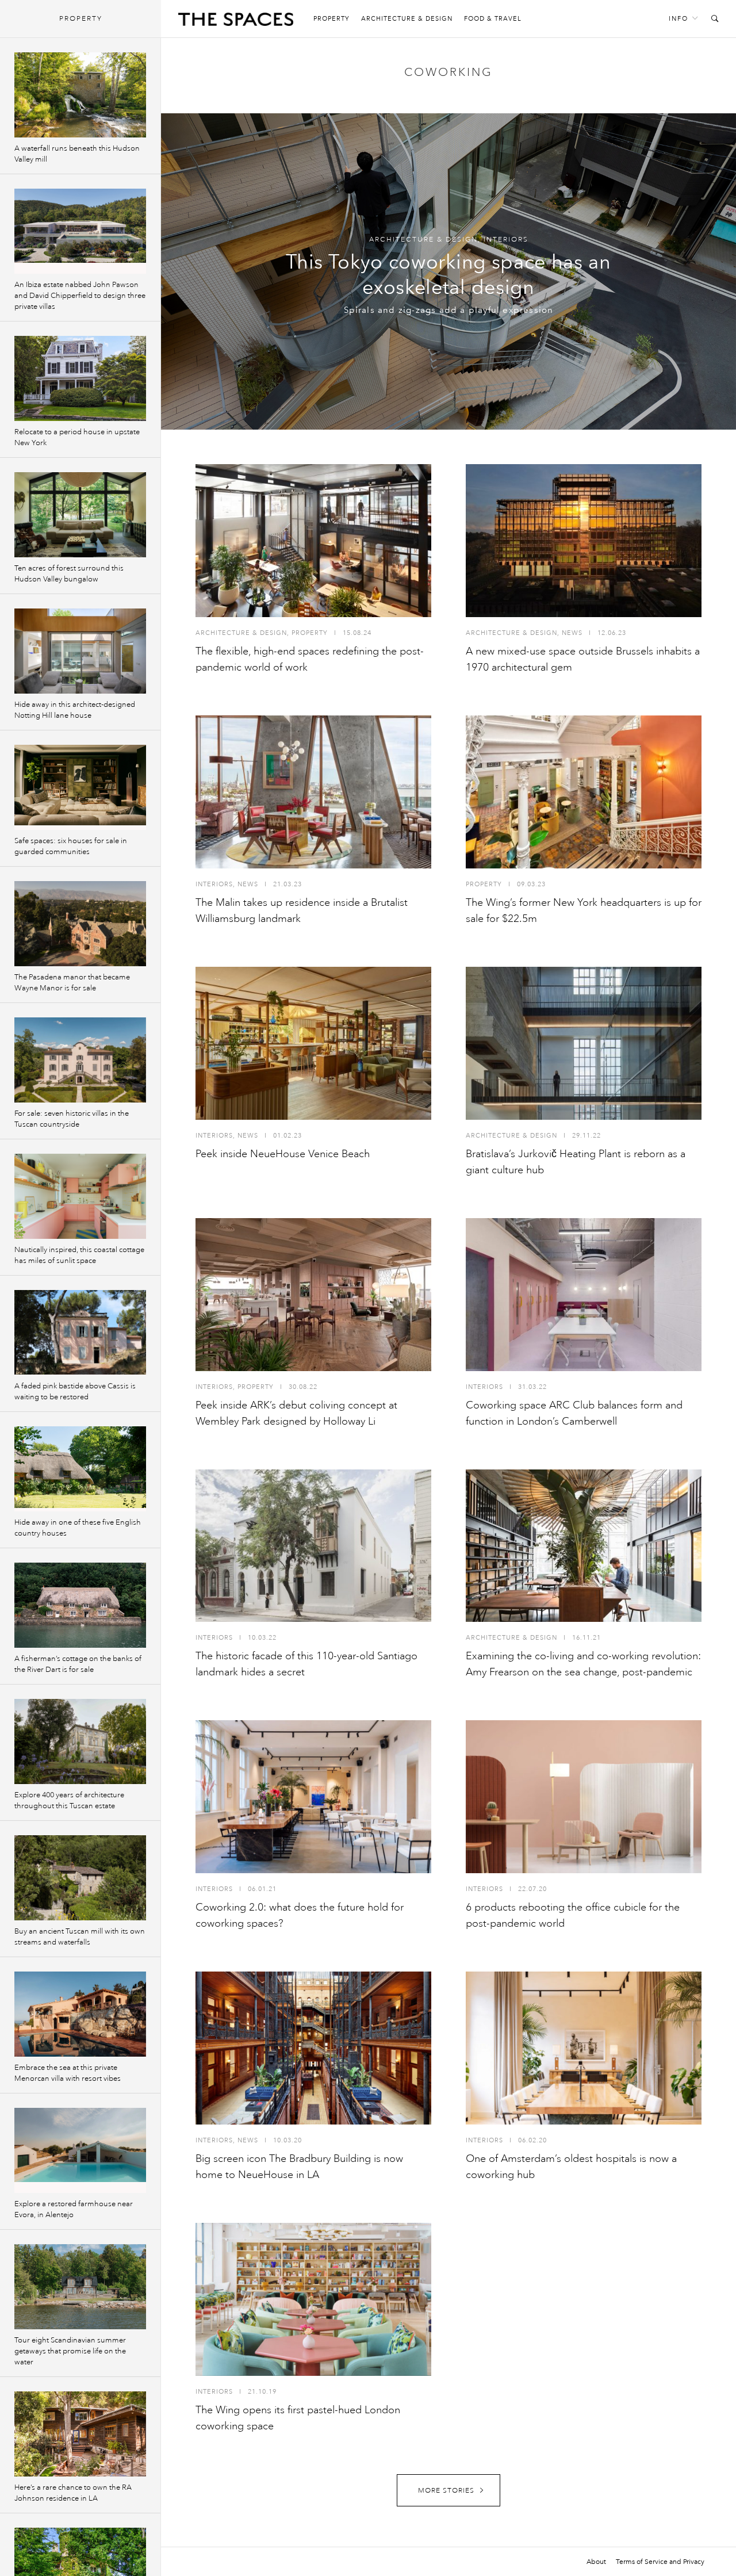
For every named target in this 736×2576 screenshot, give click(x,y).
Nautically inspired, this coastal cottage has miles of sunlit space (79, 1255)
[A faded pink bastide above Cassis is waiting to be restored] (80, 1333)
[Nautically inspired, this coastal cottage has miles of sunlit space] (80, 1196)
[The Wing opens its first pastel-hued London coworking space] (313, 2299)
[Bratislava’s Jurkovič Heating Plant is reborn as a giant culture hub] (584, 1043)
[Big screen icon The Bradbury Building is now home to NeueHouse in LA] (313, 2048)
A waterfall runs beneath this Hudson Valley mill (77, 154)
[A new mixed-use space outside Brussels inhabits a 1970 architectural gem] (584, 541)
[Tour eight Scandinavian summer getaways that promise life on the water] (80, 2287)
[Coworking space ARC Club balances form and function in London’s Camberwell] (584, 1295)
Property (331, 19)
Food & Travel (493, 19)
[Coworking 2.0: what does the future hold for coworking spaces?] (313, 1797)
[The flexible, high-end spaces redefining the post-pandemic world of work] (313, 541)
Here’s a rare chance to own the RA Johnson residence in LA (73, 2493)
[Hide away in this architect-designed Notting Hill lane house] (80, 651)
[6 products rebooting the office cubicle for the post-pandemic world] (584, 1797)
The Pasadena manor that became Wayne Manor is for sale (72, 983)
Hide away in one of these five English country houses (78, 1528)
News (572, 633)
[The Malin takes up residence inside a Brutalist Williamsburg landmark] (313, 792)
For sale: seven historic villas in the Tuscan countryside (72, 1119)
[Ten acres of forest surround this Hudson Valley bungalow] (80, 515)
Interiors (506, 240)
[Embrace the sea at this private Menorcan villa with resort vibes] (80, 2014)
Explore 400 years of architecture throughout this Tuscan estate (69, 1800)
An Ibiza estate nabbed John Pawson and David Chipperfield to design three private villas (80, 296)
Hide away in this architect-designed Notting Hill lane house (75, 710)
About (596, 2562)
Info (678, 19)
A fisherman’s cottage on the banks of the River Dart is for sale (78, 1664)
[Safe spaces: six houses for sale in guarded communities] (80, 787)
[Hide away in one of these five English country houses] (80, 1469)
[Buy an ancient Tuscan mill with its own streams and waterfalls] (80, 1878)
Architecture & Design (407, 19)
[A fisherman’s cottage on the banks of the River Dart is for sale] (80, 1605)
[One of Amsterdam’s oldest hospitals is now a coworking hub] (584, 2048)
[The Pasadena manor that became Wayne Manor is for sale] (80, 924)
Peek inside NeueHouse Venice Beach (283, 1154)
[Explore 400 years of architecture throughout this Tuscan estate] (80, 1741)
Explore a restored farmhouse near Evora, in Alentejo (74, 2209)
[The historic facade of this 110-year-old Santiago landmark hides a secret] (313, 1546)
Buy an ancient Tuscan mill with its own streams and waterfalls (80, 1937)
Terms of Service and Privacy (660, 2562)
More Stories (446, 2491)
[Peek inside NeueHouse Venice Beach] (313, 1043)
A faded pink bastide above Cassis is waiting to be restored (75, 1392)
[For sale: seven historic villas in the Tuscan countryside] (80, 1060)
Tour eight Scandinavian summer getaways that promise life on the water (70, 2351)
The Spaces (236, 22)
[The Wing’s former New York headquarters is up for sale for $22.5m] (584, 792)
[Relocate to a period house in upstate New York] (80, 378)
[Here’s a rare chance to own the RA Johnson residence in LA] (80, 2434)
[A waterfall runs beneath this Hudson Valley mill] (80, 95)
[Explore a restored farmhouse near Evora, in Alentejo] (80, 2150)
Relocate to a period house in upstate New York (77, 437)
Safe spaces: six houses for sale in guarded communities (71, 846)
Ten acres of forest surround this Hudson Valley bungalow (69, 574)
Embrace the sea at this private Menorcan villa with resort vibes (68, 2073)
